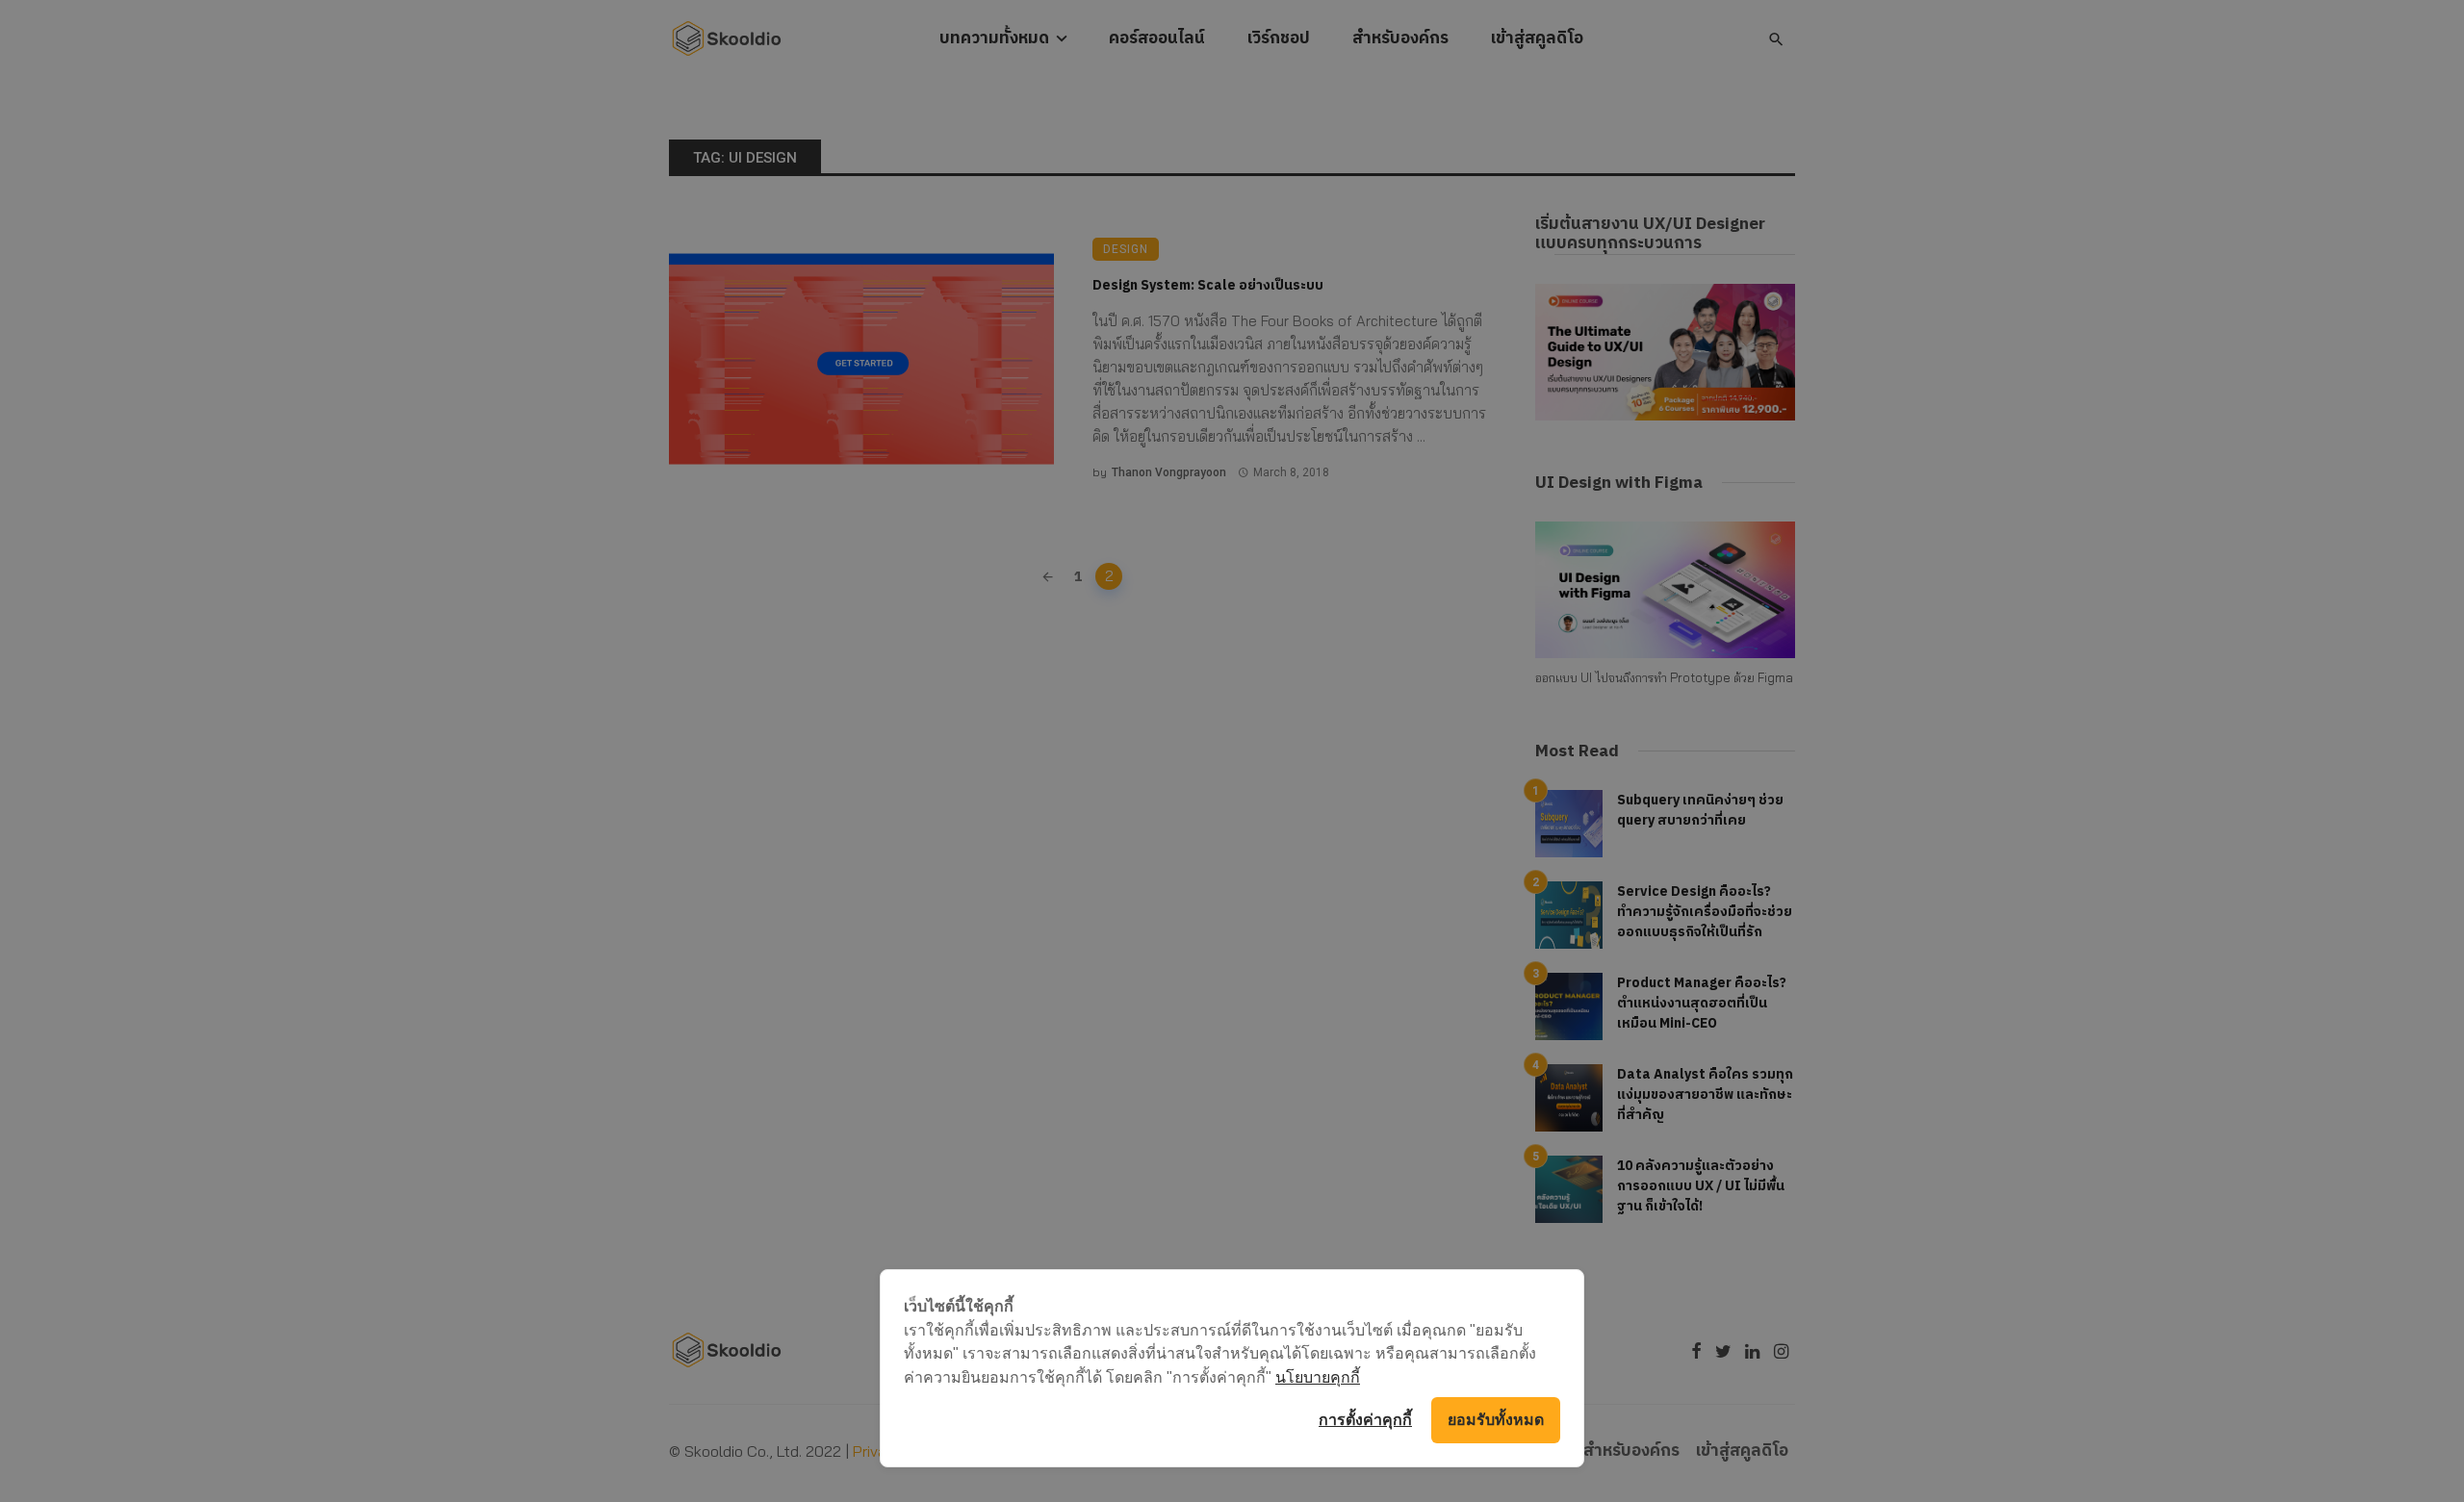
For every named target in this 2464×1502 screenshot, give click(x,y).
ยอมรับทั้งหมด (1496, 1420)
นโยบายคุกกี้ (1318, 1377)
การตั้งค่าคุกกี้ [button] (1365, 1420)
